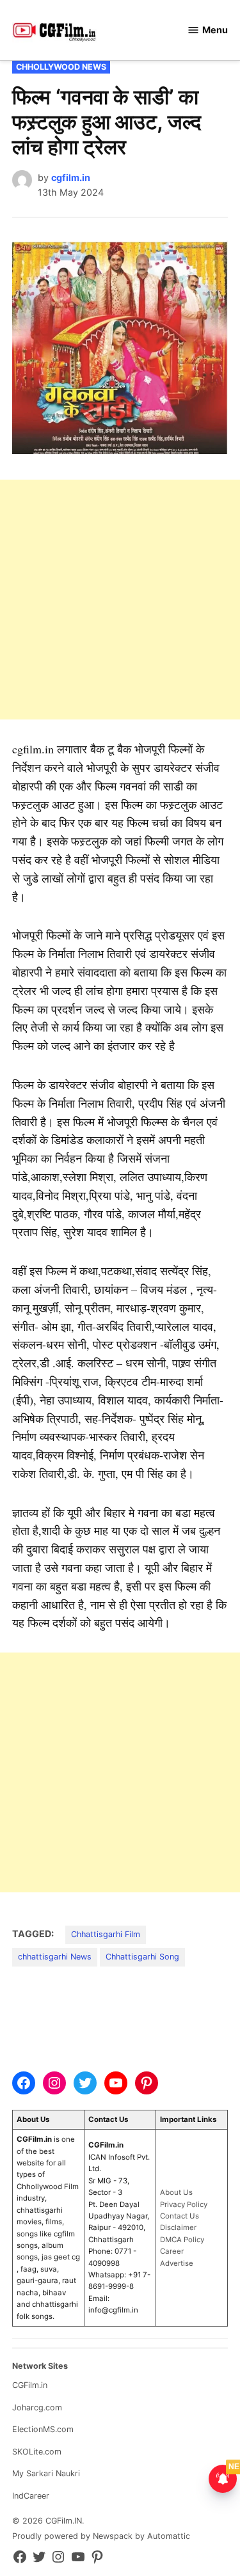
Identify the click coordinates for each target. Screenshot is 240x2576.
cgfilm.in (71, 177)
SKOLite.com (37, 2452)
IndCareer (31, 2496)
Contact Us (180, 2216)
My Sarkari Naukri (46, 2473)
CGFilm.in (30, 2385)
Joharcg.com (37, 2407)
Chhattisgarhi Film (106, 1934)
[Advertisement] (120, 600)
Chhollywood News (61, 67)
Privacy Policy (184, 2204)
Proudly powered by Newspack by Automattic (101, 2536)
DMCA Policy (182, 2240)
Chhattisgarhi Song (142, 1957)
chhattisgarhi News (55, 1957)
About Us (176, 2192)
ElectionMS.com (43, 2429)
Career (172, 2251)
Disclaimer (178, 2227)
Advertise (177, 2263)
